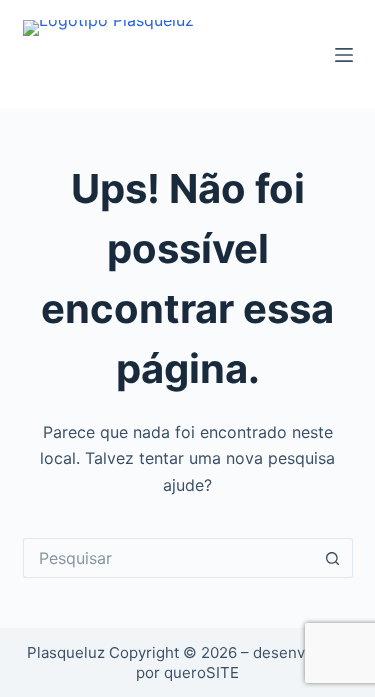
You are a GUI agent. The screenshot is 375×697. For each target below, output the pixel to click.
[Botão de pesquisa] (333, 558)
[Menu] (344, 55)
